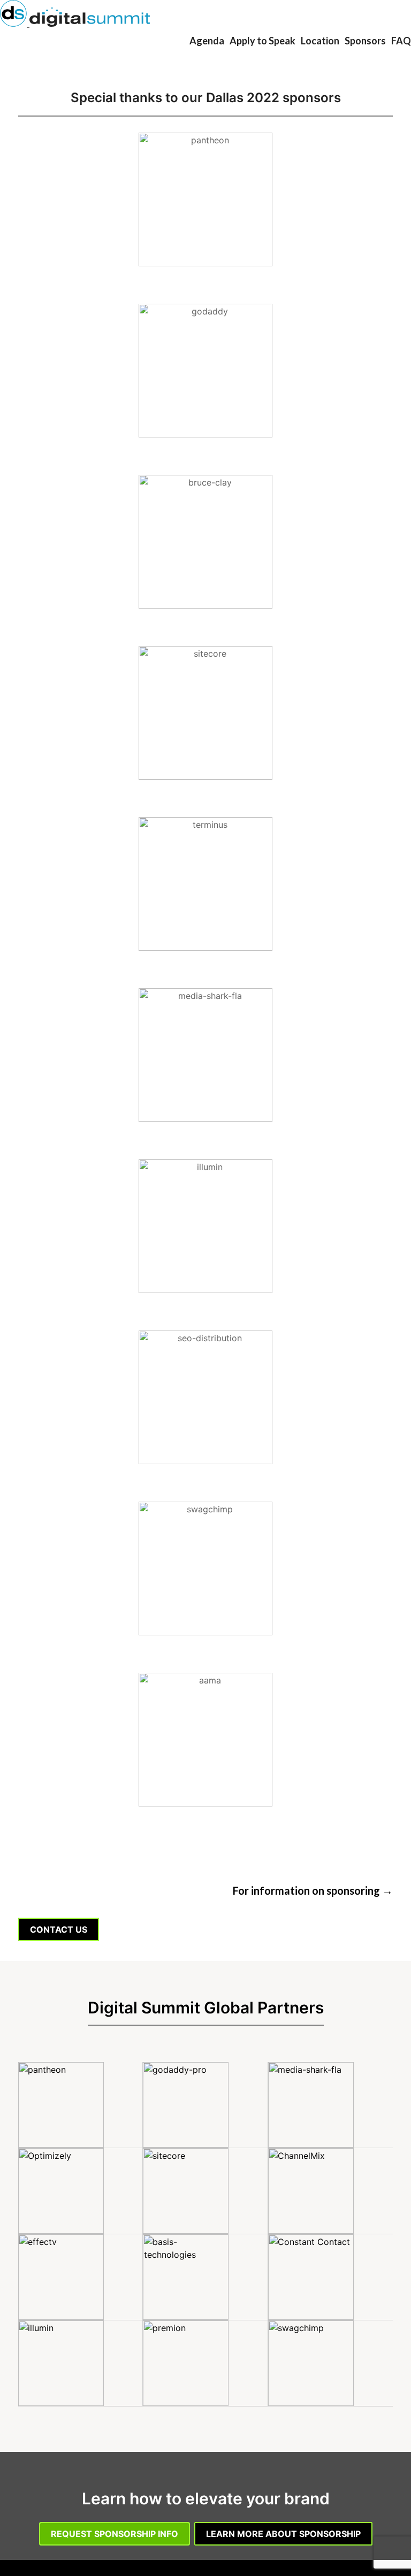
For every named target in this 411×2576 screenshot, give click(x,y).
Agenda (207, 41)
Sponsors (365, 41)
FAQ (401, 41)
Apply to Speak (262, 41)
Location (320, 41)
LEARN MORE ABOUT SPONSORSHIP (283, 2534)
